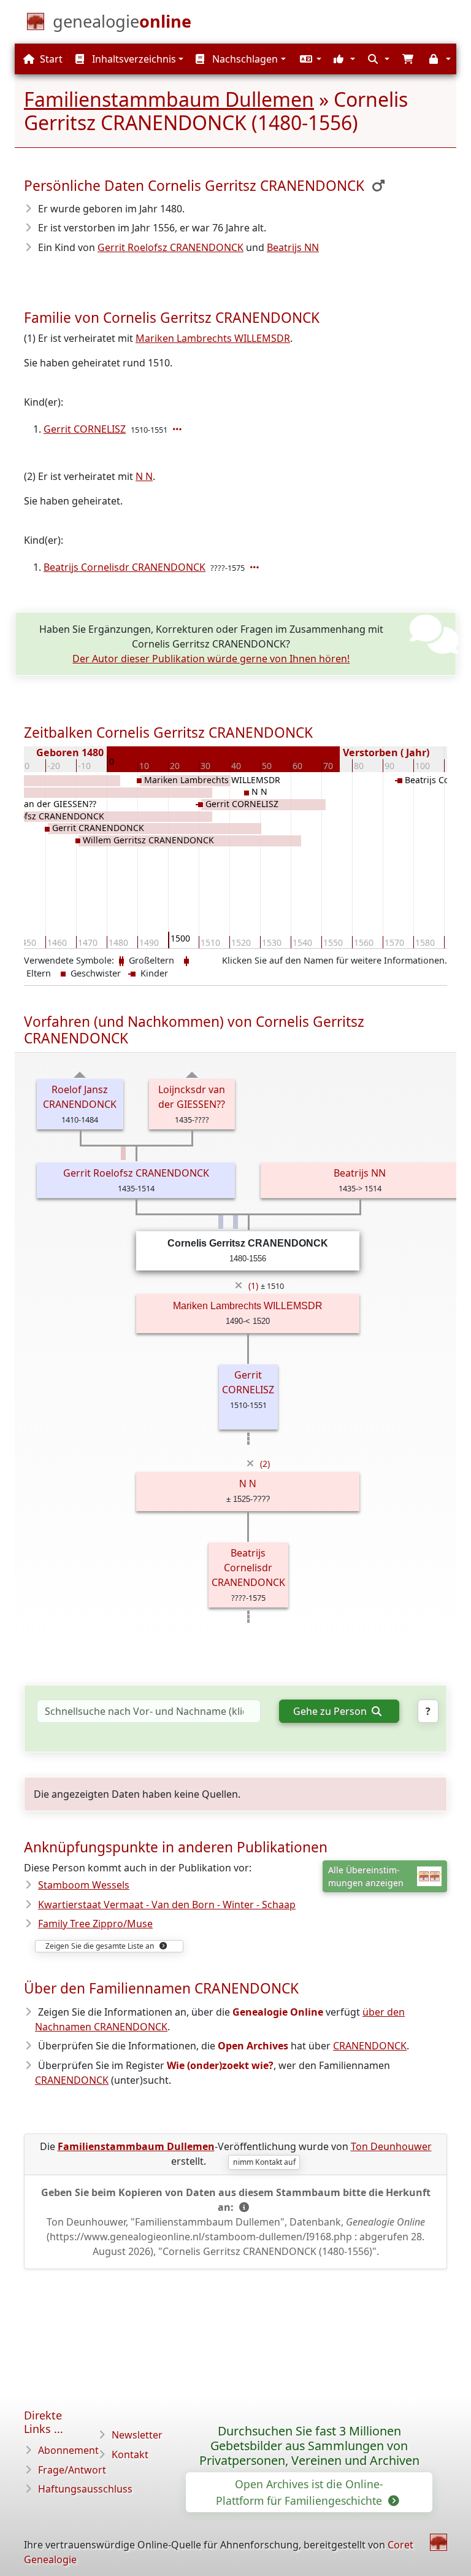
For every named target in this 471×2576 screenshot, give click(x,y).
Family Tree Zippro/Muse (95, 1924)
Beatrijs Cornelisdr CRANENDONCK (124, 567)
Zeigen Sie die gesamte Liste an (101, 1946)
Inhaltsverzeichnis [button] (133, 59)
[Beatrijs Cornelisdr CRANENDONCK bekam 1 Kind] (256, 567)
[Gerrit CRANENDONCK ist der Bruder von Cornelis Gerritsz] (221, 1222)
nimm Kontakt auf (264, 2162)
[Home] (438, 2542)
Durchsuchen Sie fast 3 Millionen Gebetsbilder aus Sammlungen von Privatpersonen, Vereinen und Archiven (309, 2446)
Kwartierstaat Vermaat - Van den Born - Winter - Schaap (167, 1905)
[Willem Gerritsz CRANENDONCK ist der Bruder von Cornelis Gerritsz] (235, 1222)
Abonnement (68, 2450)
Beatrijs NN (293, 247)
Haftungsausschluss (85, 2489)
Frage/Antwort (72, 2470)
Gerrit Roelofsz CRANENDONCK (170, 247)
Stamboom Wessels (84, 1885)
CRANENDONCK (370, 2046)
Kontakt (130, 2454)
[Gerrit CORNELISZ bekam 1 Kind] (178, 429)
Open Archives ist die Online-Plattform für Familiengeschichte (301, 2492)
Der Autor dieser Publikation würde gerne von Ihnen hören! (211, 659)
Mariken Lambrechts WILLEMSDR (213, 338)
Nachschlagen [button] (244, 59)
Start (50, 59)
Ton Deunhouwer (391, 2146)
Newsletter (137, 2435)
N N (144, 476)
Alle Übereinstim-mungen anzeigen (366, 1876)
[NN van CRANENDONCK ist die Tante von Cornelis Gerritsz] (123, 1153)
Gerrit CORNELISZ (85, 429)
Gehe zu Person (331, 1711)
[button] (309, 59)
